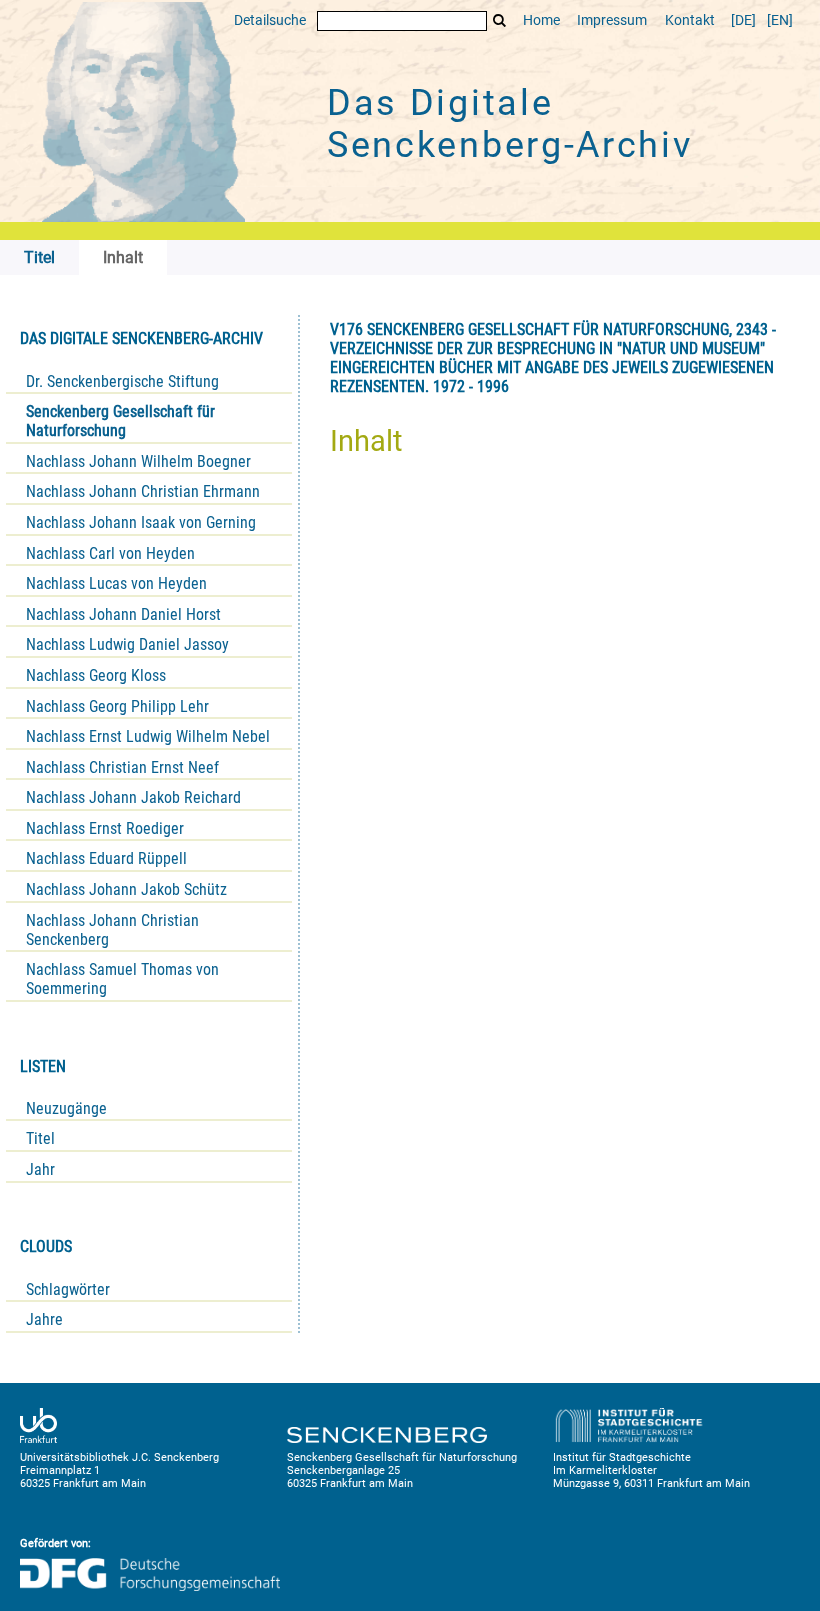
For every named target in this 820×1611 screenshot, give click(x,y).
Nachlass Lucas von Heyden (116, 583)
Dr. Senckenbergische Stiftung (122, 381)
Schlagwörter (68, 1289)
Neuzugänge (66, 1108)
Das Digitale (510, 124)
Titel (40, 1138)
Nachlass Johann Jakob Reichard (133, 797)
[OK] (500, 20)
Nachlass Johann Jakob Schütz (126, 889)
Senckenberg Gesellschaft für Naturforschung (120, 421)
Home (541, 20)
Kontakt (690, 20)
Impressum (612, 20)
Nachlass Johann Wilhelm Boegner (138, 461)
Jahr (40, 1169)
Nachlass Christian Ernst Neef (122, 767)
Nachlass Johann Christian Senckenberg (112, 930)
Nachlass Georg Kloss (96, 675)
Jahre (44, 1319)
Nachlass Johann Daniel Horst (123, 614)
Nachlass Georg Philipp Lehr (117, 706)
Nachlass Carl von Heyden (110, 553)
